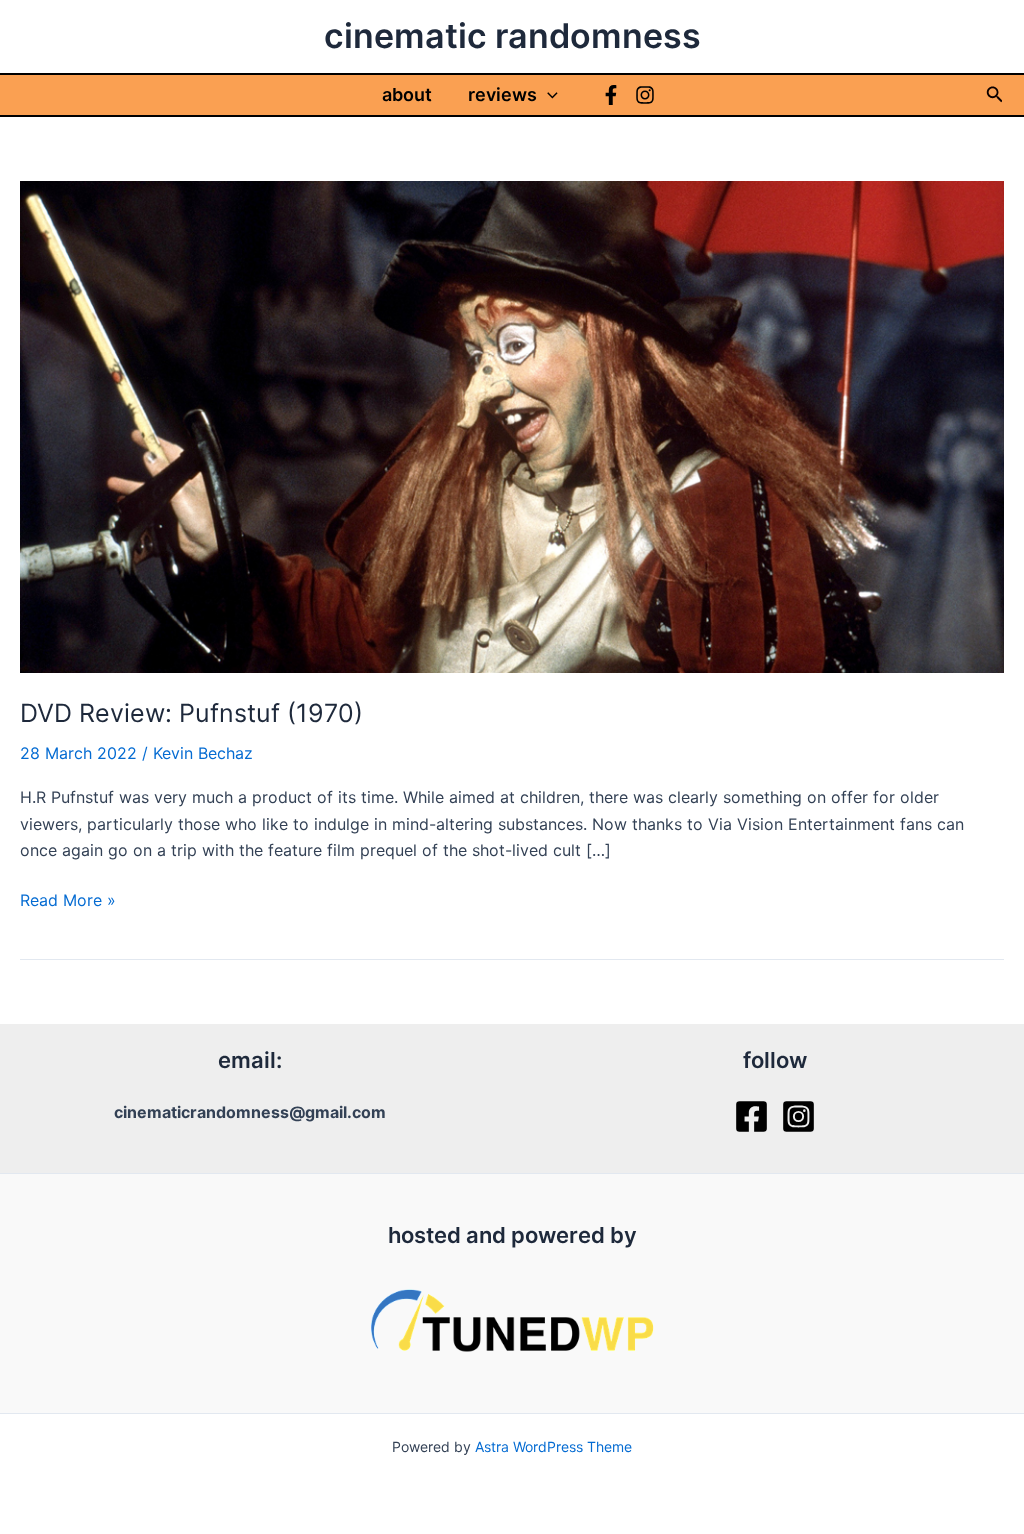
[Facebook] (611, 95)
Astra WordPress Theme (553, 1446)
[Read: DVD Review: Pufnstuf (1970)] (512, 425)
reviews (502, 94)
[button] (547, 95)
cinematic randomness (512, 35)
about (407, 94)
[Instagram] (645, 95)
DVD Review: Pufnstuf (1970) (191, 713)
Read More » (68, 901)
